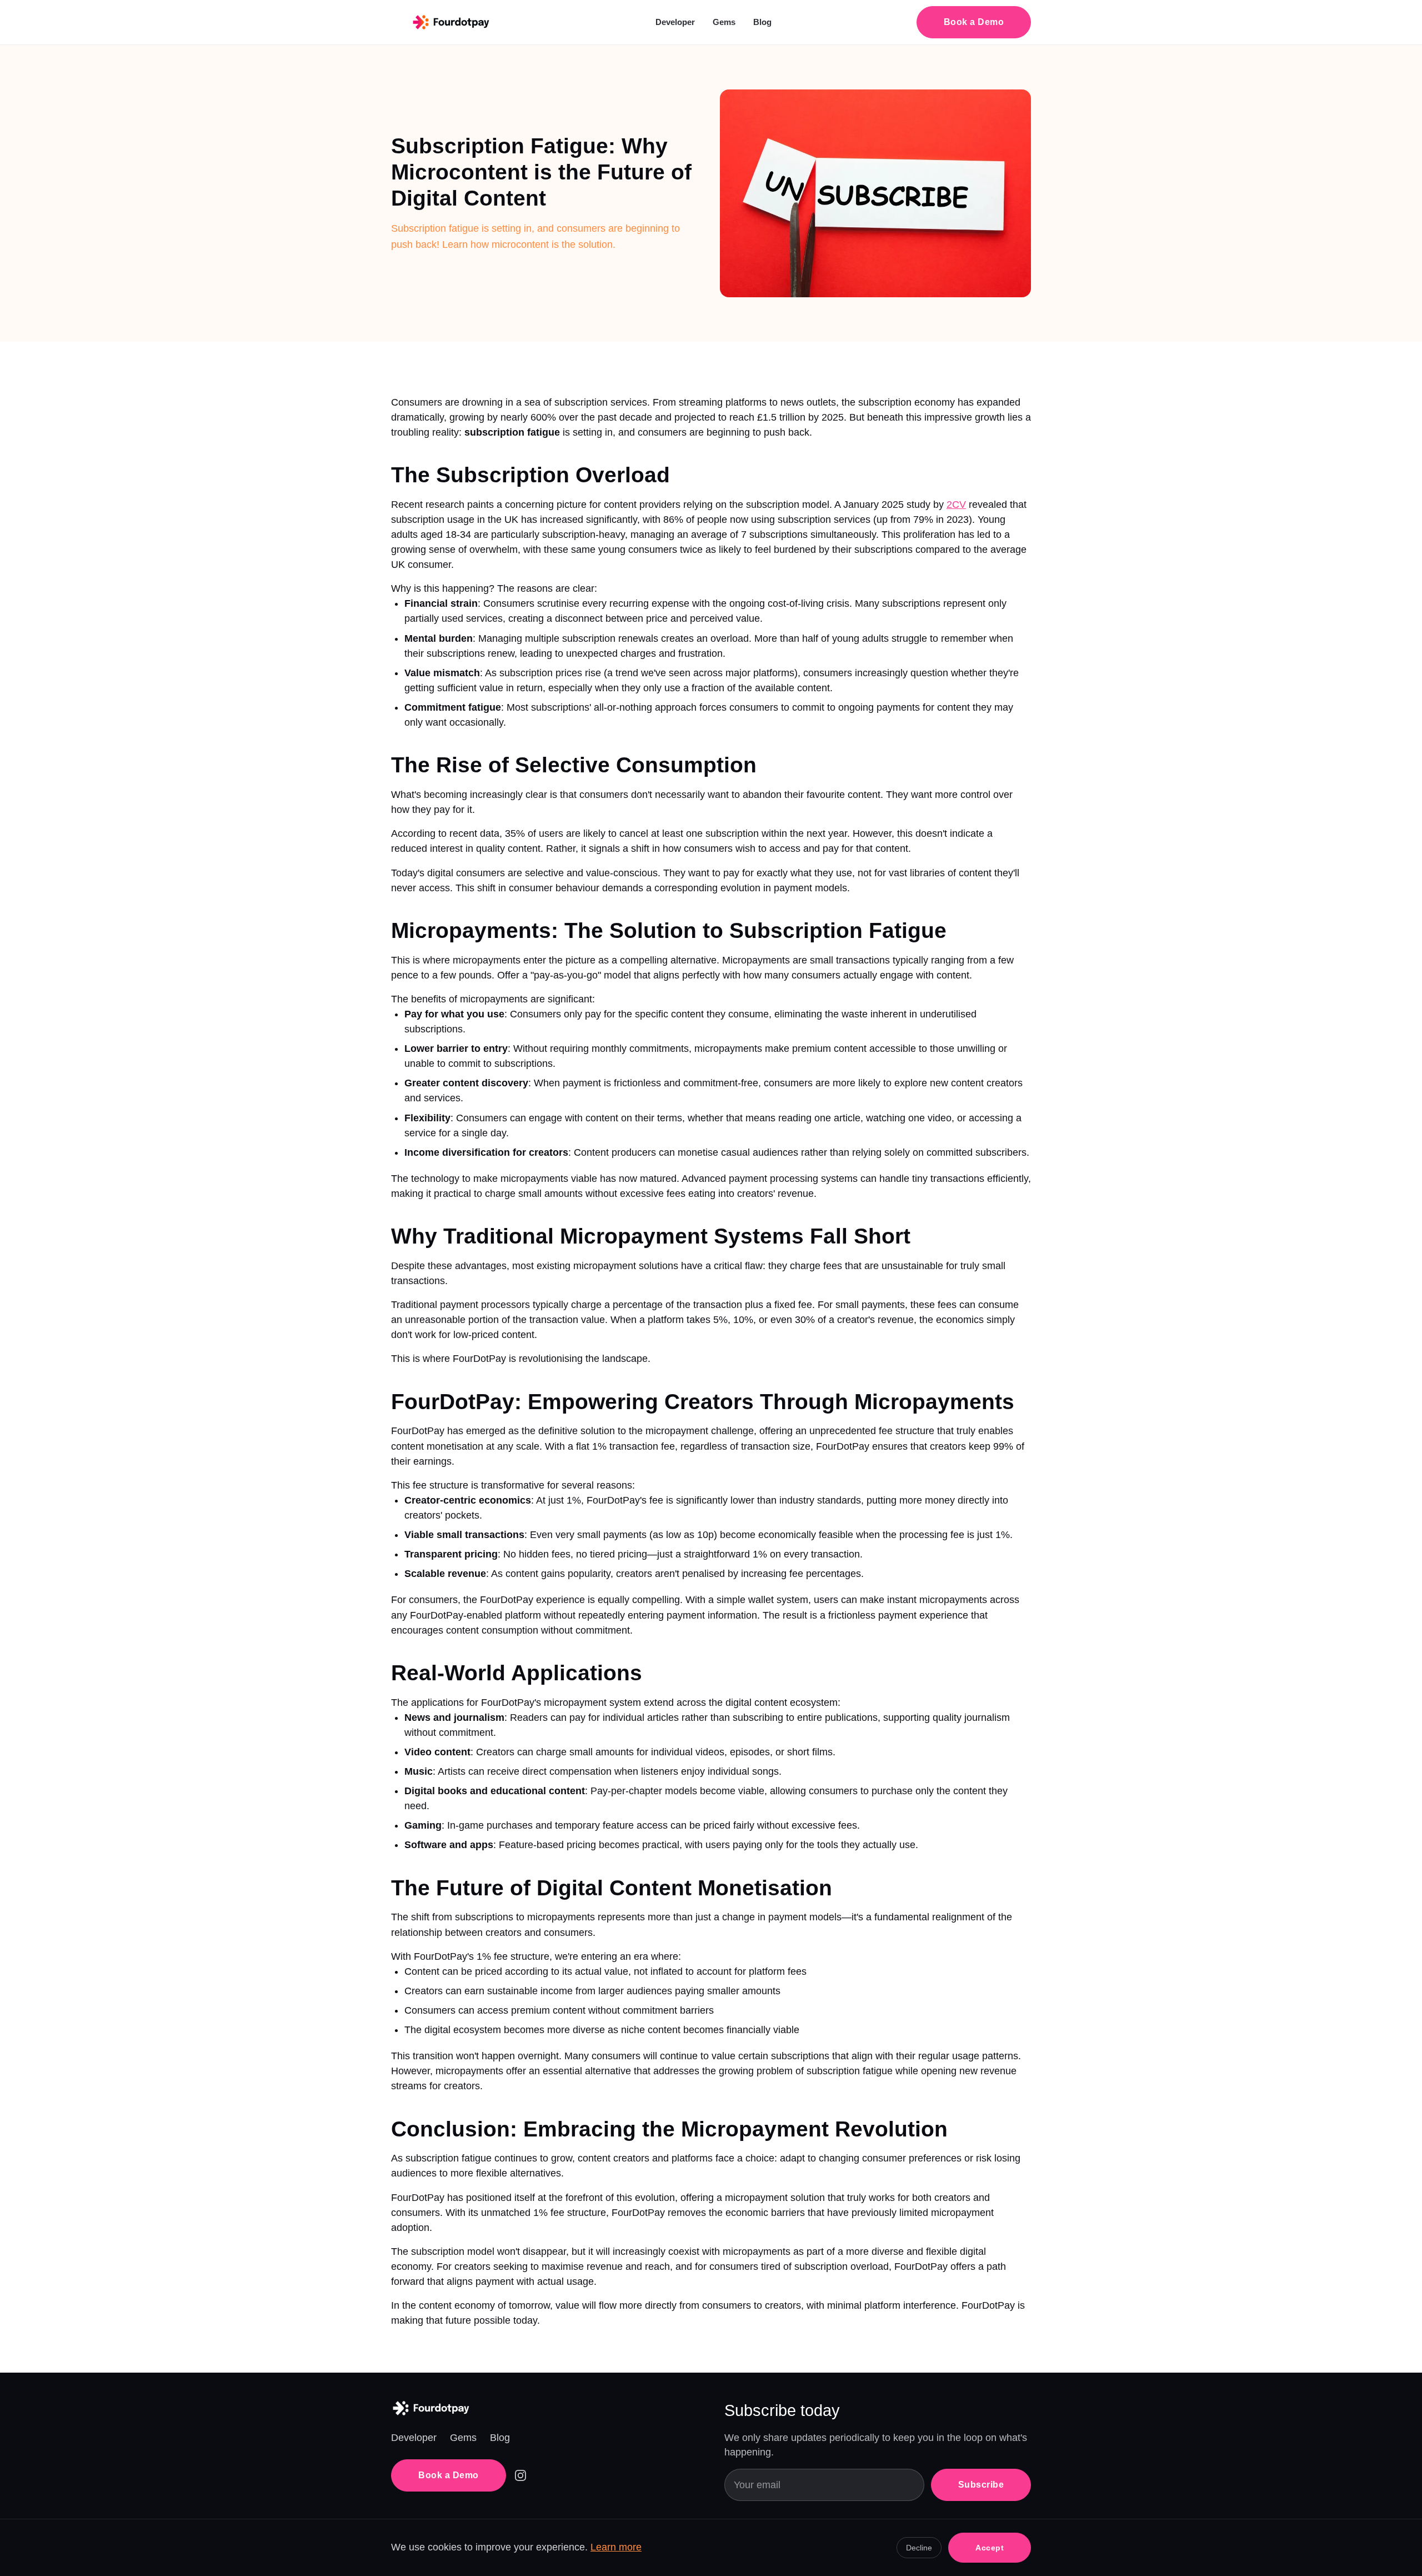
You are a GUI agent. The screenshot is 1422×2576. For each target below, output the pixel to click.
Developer (675, 22)
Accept (990, 2548)
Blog (762, 22)
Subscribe (981, 2485)
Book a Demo (974, 22)
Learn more (616, 2547)
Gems (724, 22)
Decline (919, 2548)
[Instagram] (520, 2475)
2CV (956, 505)
